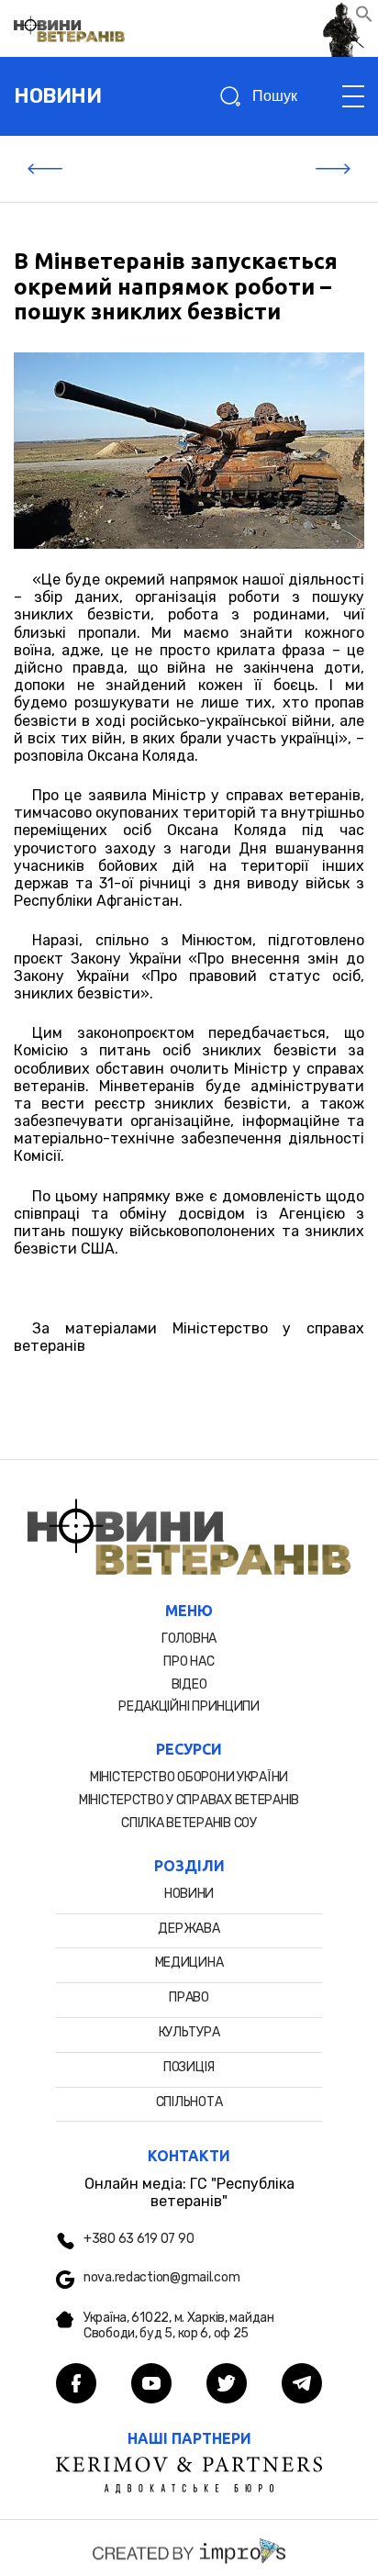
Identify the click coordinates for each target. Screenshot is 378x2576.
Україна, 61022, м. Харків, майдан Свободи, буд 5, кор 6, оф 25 (179, 2326)
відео (189, 1684)
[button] (364, 18)
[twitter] (227, 2385)
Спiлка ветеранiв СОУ (189, 1823)
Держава (189, 1929)
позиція (189, 2067)
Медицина (189, 1963)
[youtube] (151, 2385)
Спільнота (189, 2102)
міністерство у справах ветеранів (189, 1800)
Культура (189, 2032)
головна (189, 1639)
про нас (189, 1662)
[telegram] (302, 2385)
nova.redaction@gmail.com (161, 2278)
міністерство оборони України (189, 1777)
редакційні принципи (189, 1706)
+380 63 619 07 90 (139, 2239)
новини (57, 96)
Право (189, 1997)
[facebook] (76, 2385)
